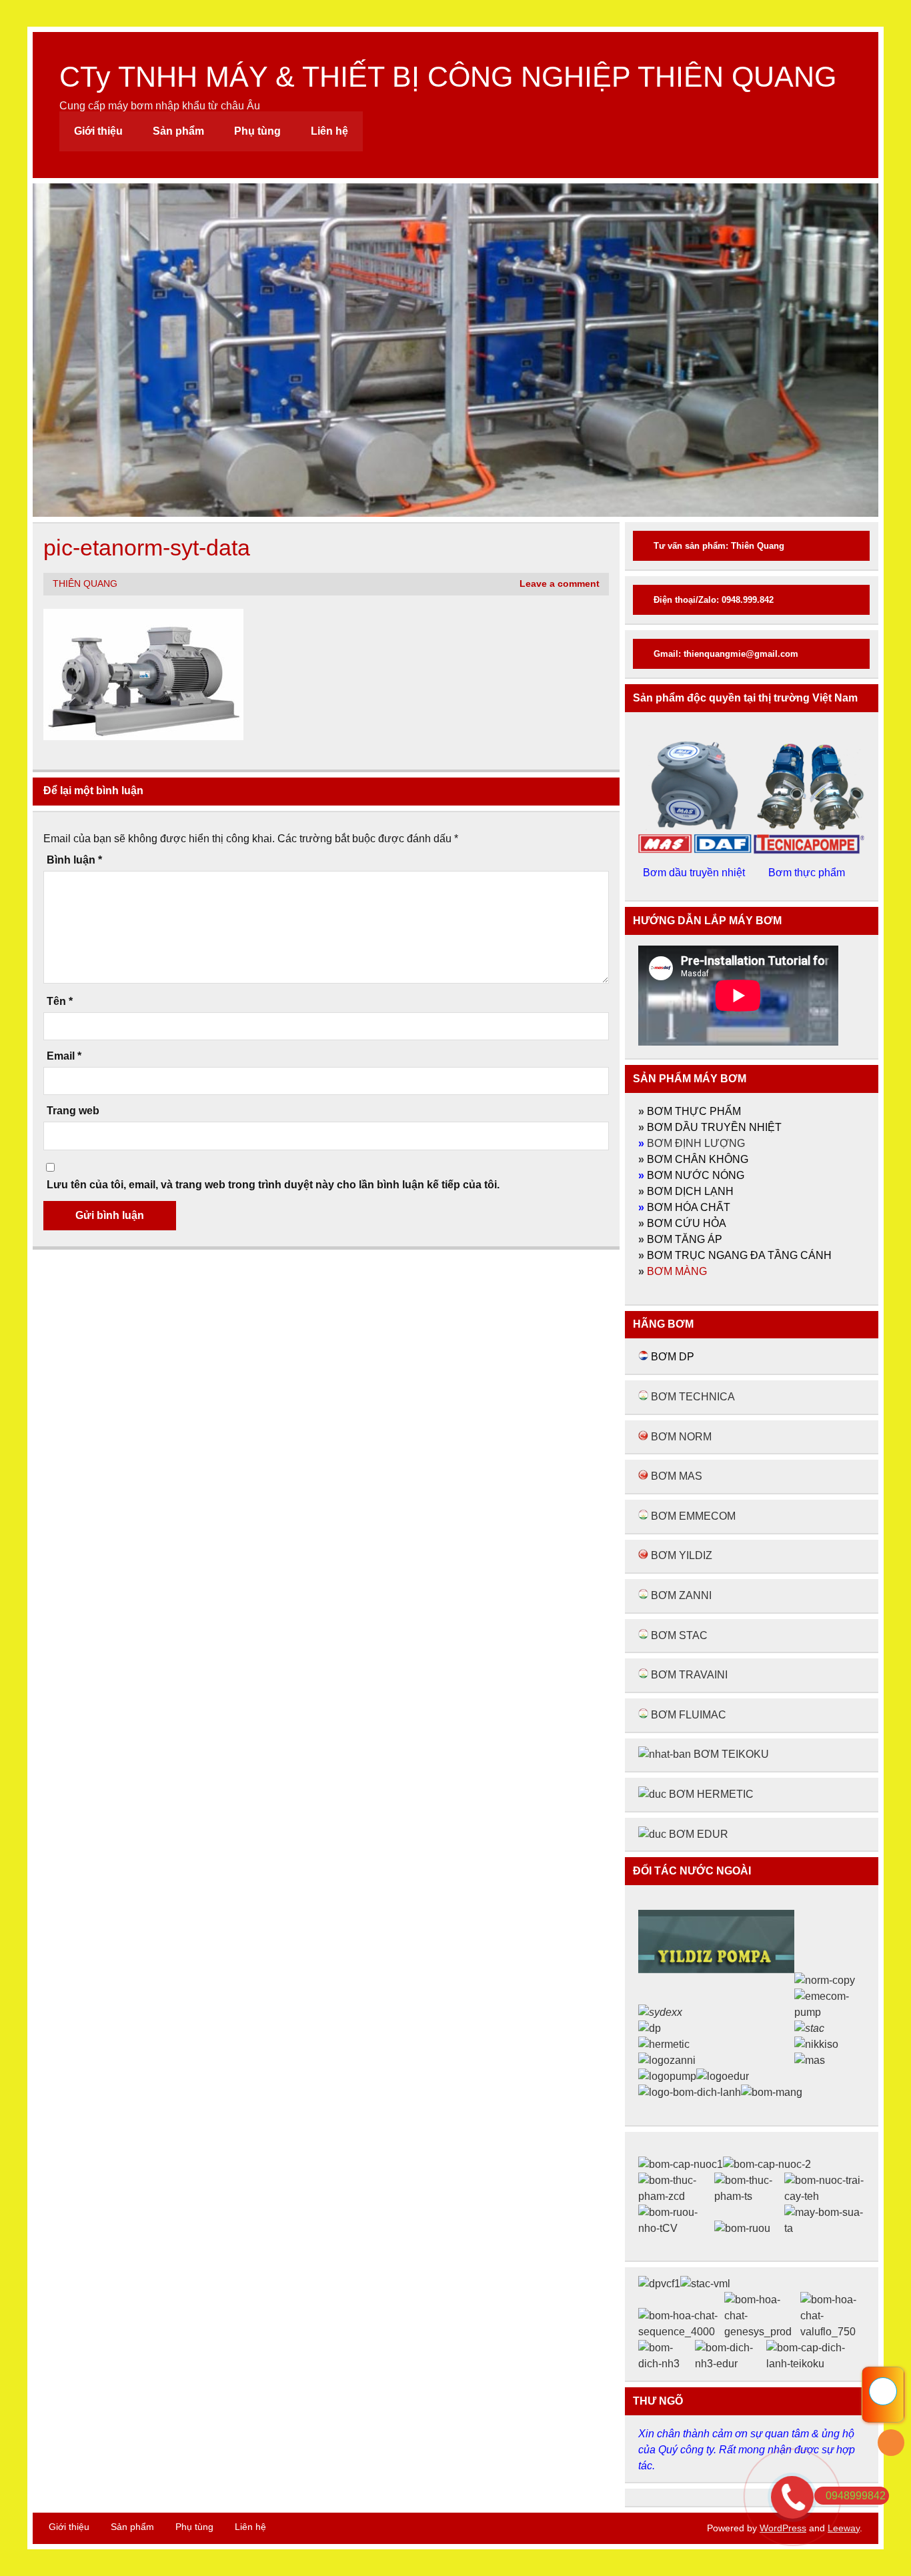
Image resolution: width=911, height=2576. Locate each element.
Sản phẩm (178, 131)
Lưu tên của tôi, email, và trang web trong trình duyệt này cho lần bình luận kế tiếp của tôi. (273, 1185)
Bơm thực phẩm (808, 873)
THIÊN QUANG (85, 584)
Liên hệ (329, 131)
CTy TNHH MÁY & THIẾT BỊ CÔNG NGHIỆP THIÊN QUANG (448, 77)
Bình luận (74, 860)
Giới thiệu (98, 131)
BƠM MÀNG (677, 1271)
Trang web (73, 1111)
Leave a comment (560, 584)
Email (64, 1056)
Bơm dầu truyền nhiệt (695, 873)
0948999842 (856, 2496)
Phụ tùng (257, 131)
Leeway (844, 2528)
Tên (60, 1002)
